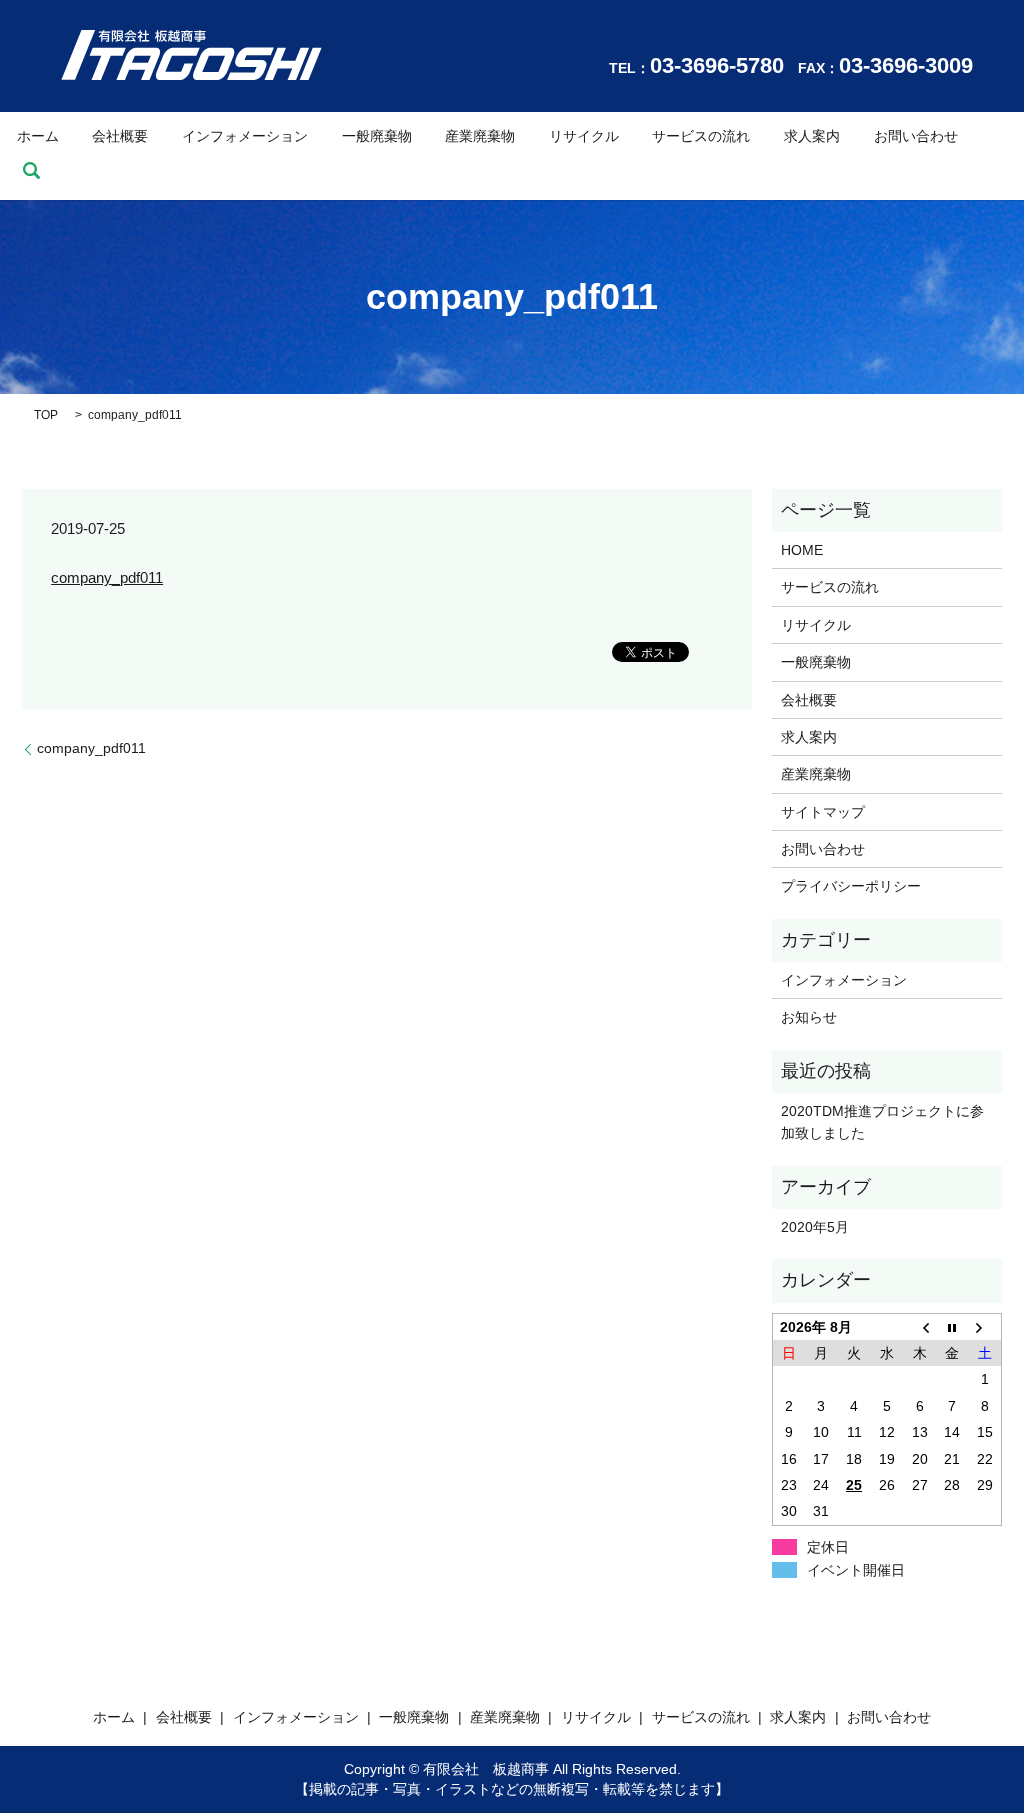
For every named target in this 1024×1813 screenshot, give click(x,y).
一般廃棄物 (377, 136)
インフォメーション (245, 136)
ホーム (38, 136)
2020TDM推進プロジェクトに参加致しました (882, 1122)
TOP (46, 415)
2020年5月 (815, 1227)
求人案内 (812, 136)
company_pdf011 (107, 577)
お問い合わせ (916, 136)
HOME (802, 550)
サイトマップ (823, 812)
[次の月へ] (985, 1326)
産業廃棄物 (480, 136)
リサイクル (584, 136)
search (32, 171)
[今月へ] (952, 1326)
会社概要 (120, 136)
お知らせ (809, 1017)
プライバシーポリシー (851, 886)
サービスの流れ (701, 136)
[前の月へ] (919, 1326)
